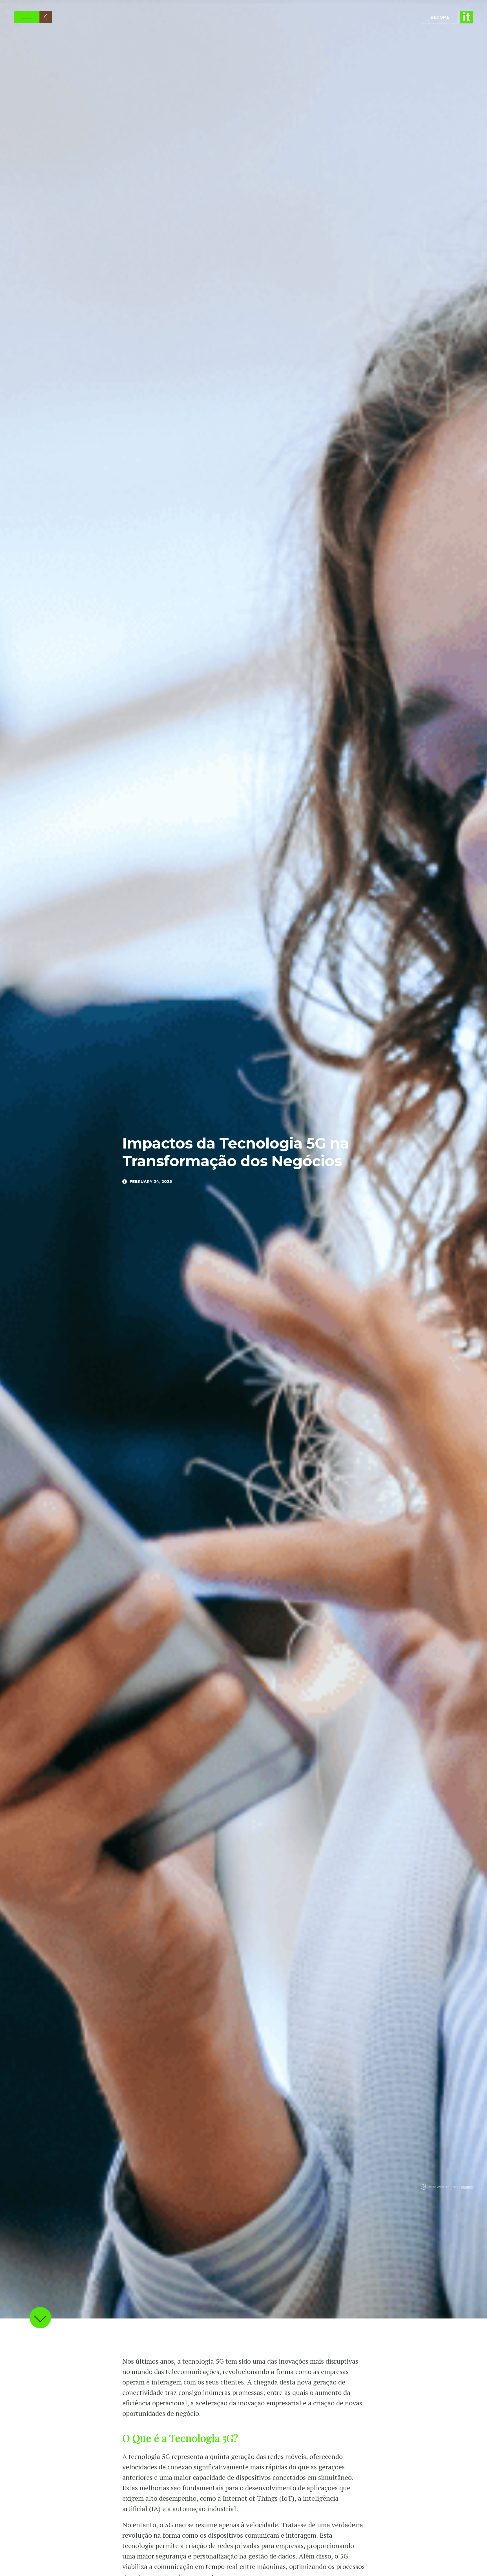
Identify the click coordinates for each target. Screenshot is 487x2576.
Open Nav (27, 17)
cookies (467, 2187)
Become (440, 17)
